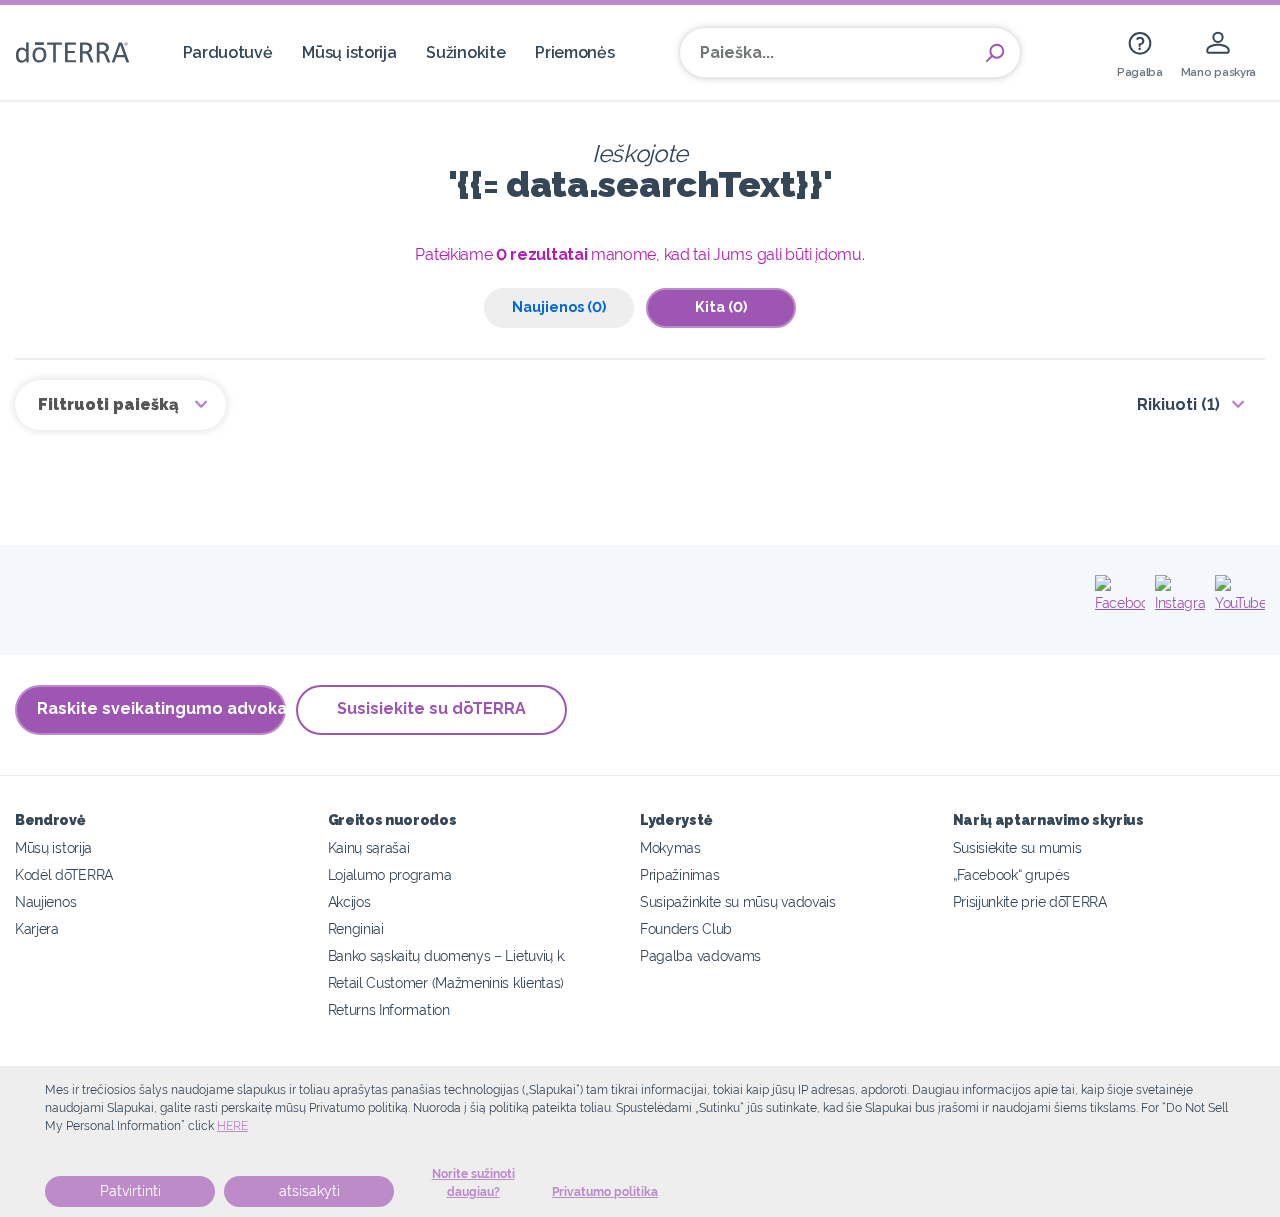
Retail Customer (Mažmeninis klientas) (446, 982)
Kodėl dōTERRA (64, 874)
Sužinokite (465, 52)
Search (995, 53)
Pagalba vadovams (700, 955)
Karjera (37, 928)
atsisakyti (309, 1191)
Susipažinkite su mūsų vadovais (738, 901)
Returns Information (389, 1009)
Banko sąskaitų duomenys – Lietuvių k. (447, 955)
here (232, 1126)
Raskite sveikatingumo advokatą (161, 708)
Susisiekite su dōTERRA (431, 708)
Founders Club (686, 928)
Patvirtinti (130, 1191)
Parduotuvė (228, 52)
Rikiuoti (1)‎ (1178, 404)
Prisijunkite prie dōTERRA (1030, 901)
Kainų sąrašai (369, 847)
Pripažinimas (679, 874)
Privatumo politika (605, 1192)
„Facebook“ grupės (1011, 874)
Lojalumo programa (390, 874)
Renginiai (356, 928)
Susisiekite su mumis (1017, 847)
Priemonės (574, 52)
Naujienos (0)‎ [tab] (559, 306)
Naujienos (45, 901)
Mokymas (670, 847)
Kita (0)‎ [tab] (721, 306)
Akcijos (349, 901)
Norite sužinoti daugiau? (473, 1183)
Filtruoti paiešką (110, 404)
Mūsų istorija (349, 52)
